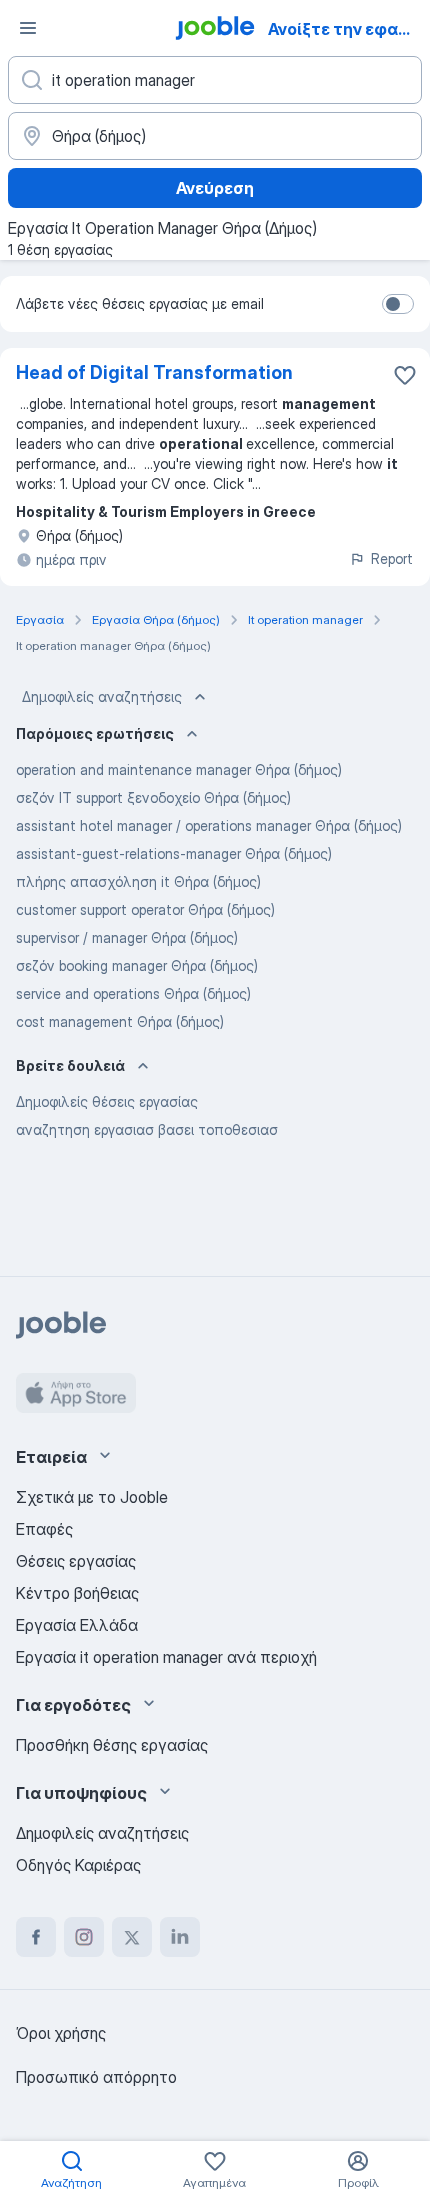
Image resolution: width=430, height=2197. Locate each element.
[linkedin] (180, 1937)
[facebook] (36, 1937)
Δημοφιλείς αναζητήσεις (102, 696)
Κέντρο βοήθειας (77, 1593)
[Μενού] (28, 28)
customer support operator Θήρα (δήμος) (145, 909)
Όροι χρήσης (61, 2033)
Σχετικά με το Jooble (92, 1497)
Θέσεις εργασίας (76, 1561)
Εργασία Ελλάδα (77, 1625)
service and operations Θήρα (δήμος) (133, 993)
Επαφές (44, 1529)
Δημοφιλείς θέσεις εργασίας (107, 1101)
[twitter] (132, 1937)
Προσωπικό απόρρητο (96, 2077)
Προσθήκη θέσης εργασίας (112, 1745)
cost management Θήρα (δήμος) (120, 1021)
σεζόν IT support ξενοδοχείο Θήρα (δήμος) (153, 797)
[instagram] (84, 1937)
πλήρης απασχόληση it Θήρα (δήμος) (138, 881)
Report (392, 558)
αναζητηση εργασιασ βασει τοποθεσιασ (147, 1129)
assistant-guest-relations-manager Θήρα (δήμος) (174, 853)
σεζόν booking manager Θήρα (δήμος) (137, 965)
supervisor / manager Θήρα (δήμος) (127, 937)
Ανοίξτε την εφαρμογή (347, 29)
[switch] (398, 304)
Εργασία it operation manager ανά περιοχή (166, 1657)
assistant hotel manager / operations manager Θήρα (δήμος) (209, 825)
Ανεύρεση (215, 188)
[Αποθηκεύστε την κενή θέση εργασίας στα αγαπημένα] (405, 375)
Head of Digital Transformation (154, 372)
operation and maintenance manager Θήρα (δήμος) (179, 769)
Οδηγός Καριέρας (78, 1865)
